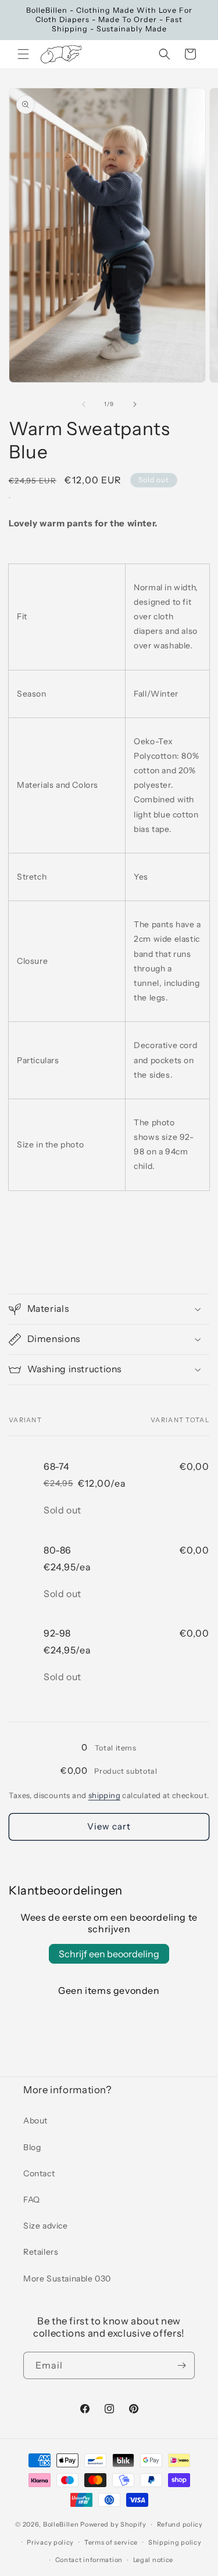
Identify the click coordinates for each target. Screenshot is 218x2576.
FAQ (32, 2200)
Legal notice (153, 2560)
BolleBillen (61, 2524)
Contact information (89, 2560)
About (35, 2121)
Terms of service (111, 2542)
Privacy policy (50, 2542)
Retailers (41, 2252)
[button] (23, 54)
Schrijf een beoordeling (109, 1954)
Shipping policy (175, 2542)
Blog (32, 2147)
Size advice (46, 2226)
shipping (104, 1795)
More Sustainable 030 (67, 2279)
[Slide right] (135, 404)
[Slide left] (84, 404)
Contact (39, 2173)
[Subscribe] (181, 2365)
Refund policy (180, 2524)
